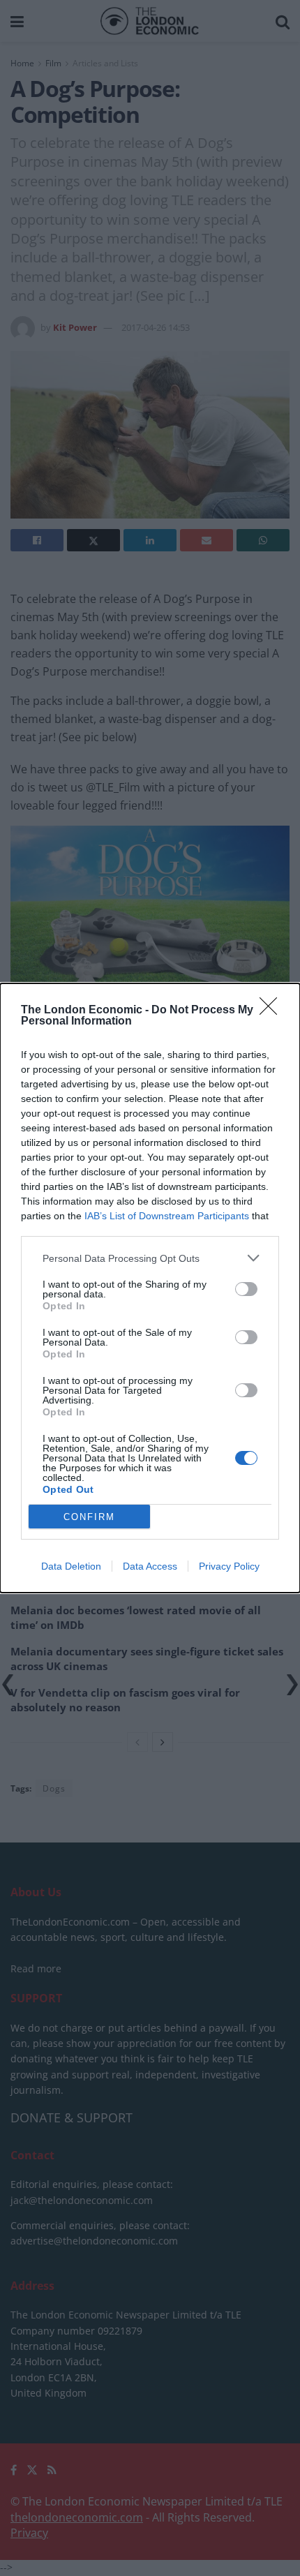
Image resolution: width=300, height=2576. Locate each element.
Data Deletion (71, 1566)
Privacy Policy (229, 1566)
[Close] (273, 1011)
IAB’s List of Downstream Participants (167, 1216)
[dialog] (150, 1288)
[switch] (246, 1289)
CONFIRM (89, 1517)
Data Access (150, 1566)
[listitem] (150, 1258)
